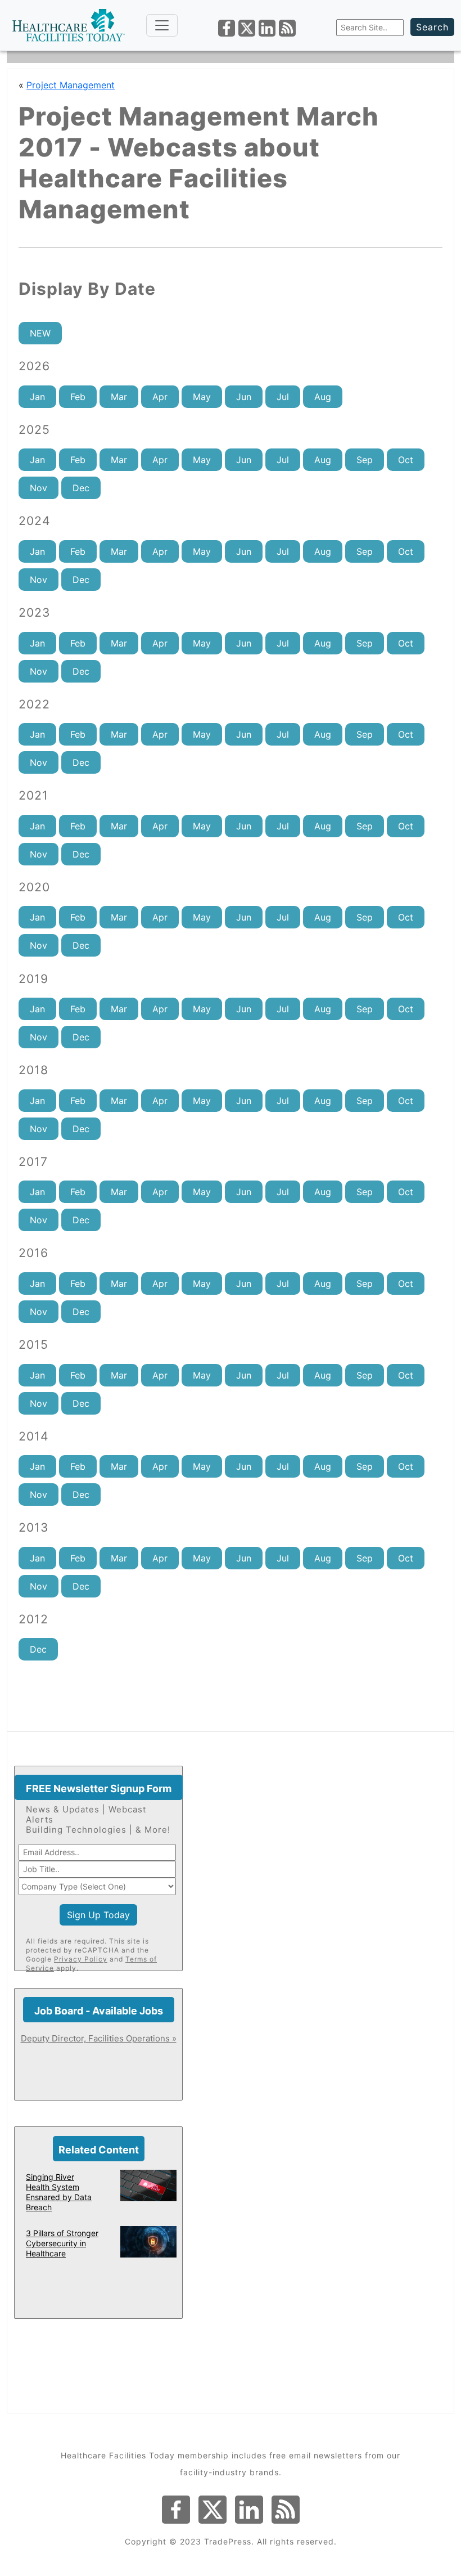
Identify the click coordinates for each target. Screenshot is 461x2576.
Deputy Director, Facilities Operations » (99, 2038)
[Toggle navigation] (162, 25)
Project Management (71, 85)
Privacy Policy (81, 1959)
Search (432, 27)
